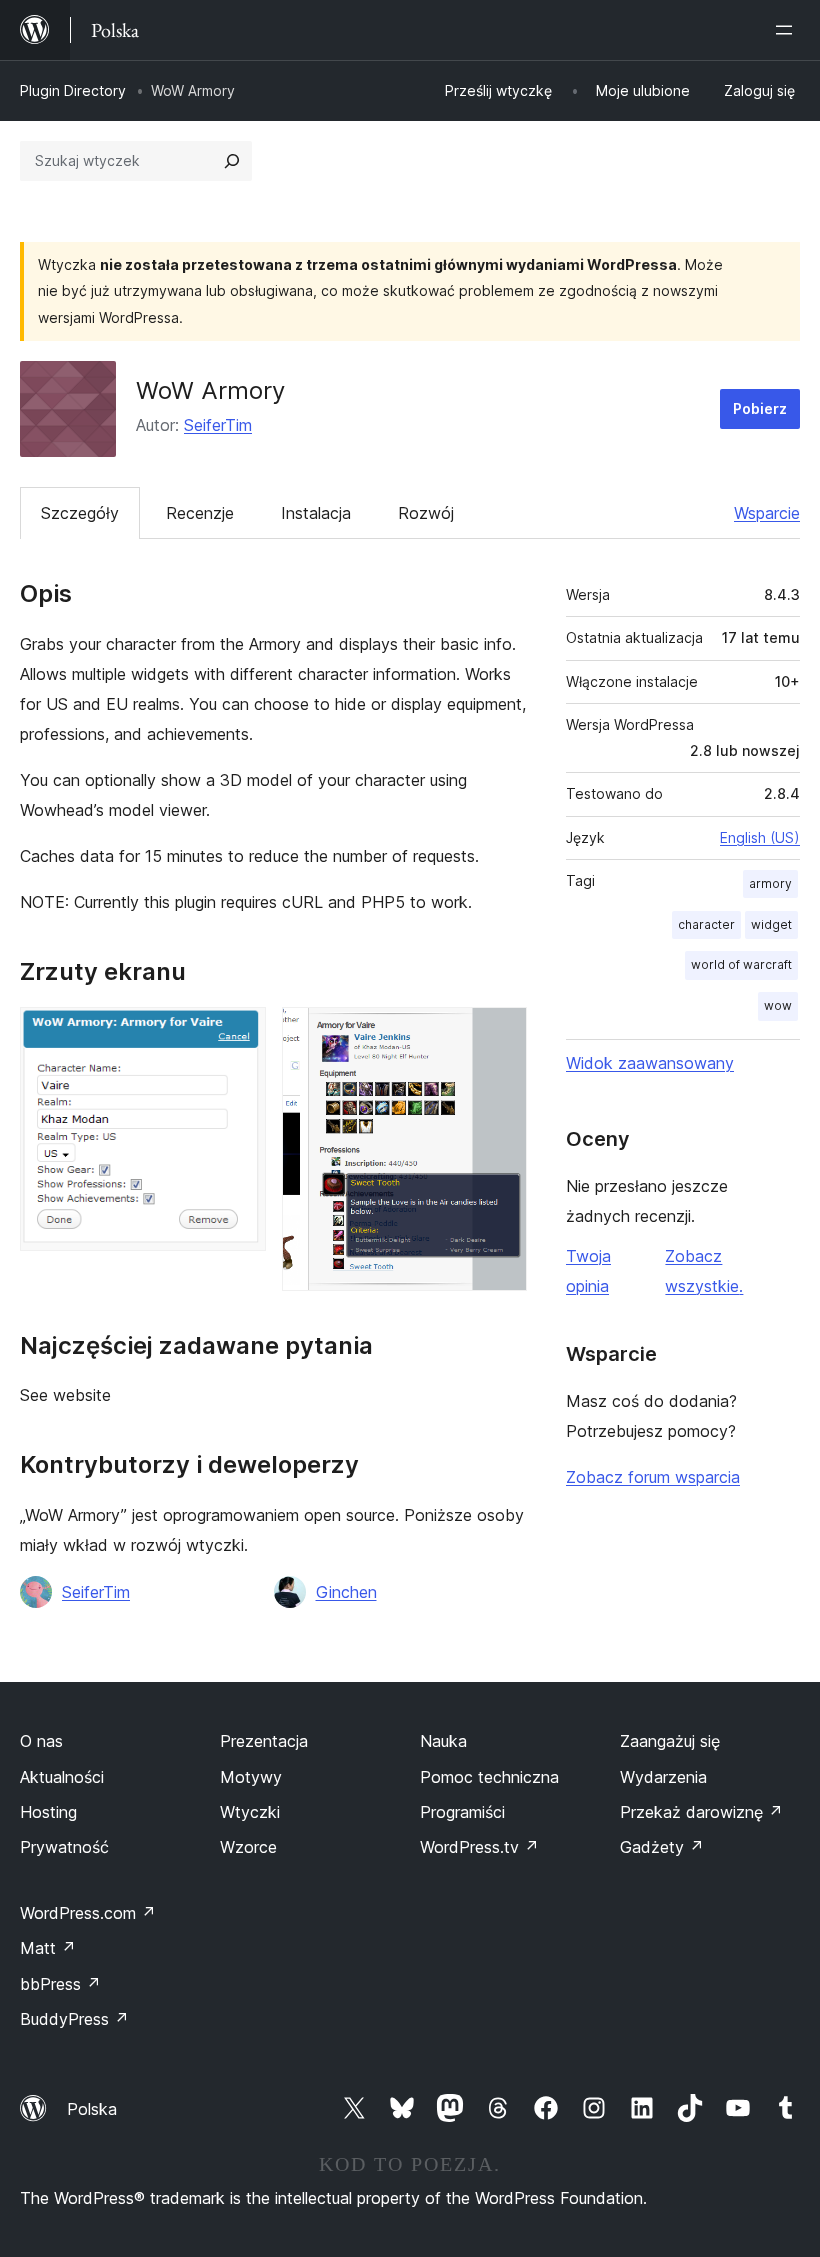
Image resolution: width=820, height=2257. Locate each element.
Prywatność (64, 1847)
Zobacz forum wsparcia (653, 1477)
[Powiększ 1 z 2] (239, 1034)
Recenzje (200, 513)
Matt (48, 1948)
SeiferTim (218, 425)
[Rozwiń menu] (788, 30)
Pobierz (760, 408)
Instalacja (316, 513)
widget (771, 924)
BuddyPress (74, 2019)
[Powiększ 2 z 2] (500, 1034)
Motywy (251, 1777)
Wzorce (248, 1847)
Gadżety (662, 1847)
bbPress (60, 1984)
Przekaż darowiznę (701, 1812)
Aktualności (62, 1777)
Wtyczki (250, 1812)
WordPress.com (88, 1913)
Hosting (48, 1812)
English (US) (760, 837)
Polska (92, 2109)
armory (770, 883)
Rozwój (426, 513)
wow (778, 1005)
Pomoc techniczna (489, 1777)
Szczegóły (80, 513)
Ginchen (346, 1592)
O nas (41, 1741)
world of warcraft (741, 964)
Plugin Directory (73, 90)
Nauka (443, 1741)
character (706, 924)
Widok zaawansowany (650, 1063)
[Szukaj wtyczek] (232, 161)
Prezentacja (264, 1741)
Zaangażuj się (670, 1741)
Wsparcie (767, 513)
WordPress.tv (479, 1847)
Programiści (462, 1812)
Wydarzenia (663, 1777)
